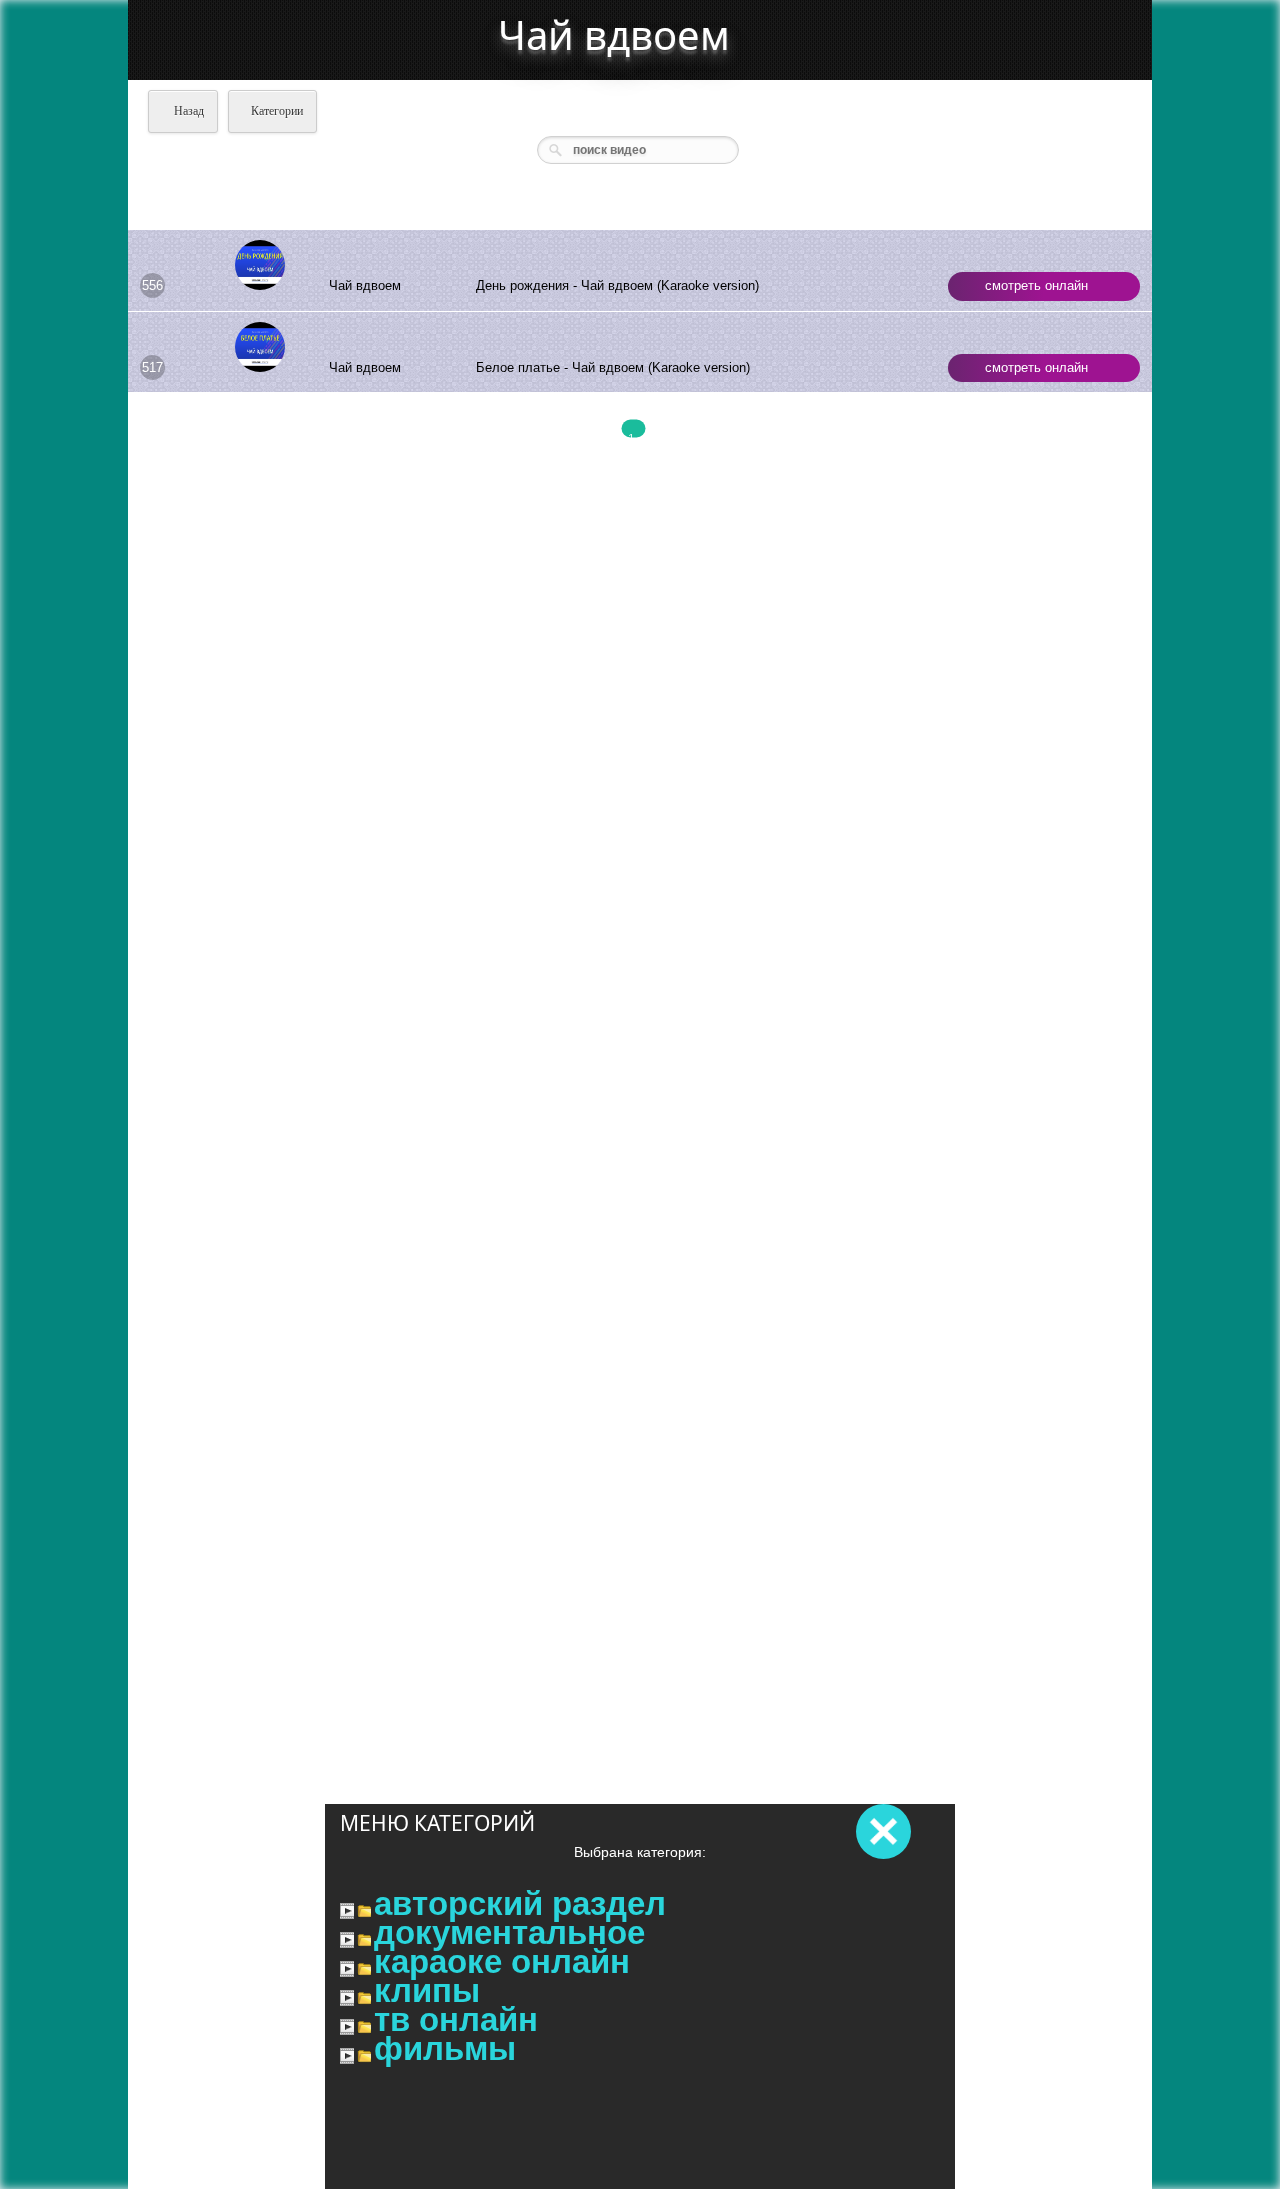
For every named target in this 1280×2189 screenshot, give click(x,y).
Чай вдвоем (614, 34)
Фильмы (445, 2049)
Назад (187, 111)
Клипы (427, 1991)
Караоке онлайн (502, 1962)
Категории (277, 111)
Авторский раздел (520, 1904)
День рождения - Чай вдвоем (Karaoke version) (617, 285)
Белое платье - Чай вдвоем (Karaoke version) (613, 367)
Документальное (509, 1933)
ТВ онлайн (456, 2020)
